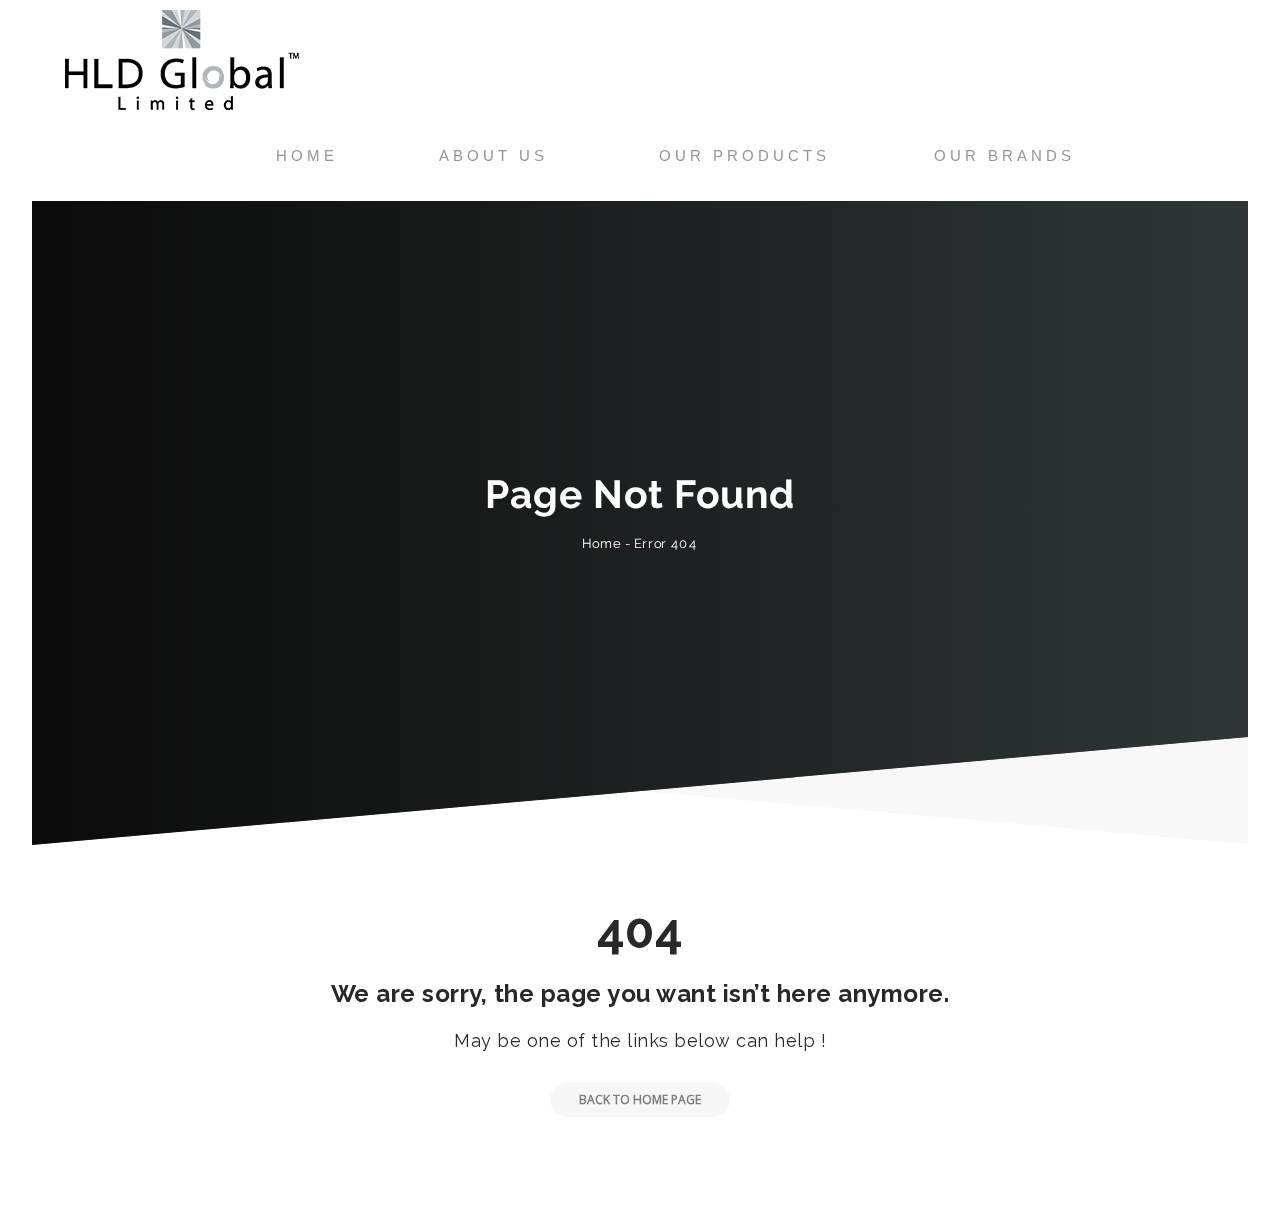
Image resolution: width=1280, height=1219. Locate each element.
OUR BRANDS (1004, 155)
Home (601, 543)
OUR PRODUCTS (744, 155)
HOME (307, 155)
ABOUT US (493, 155)
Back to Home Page (640, 1099)
